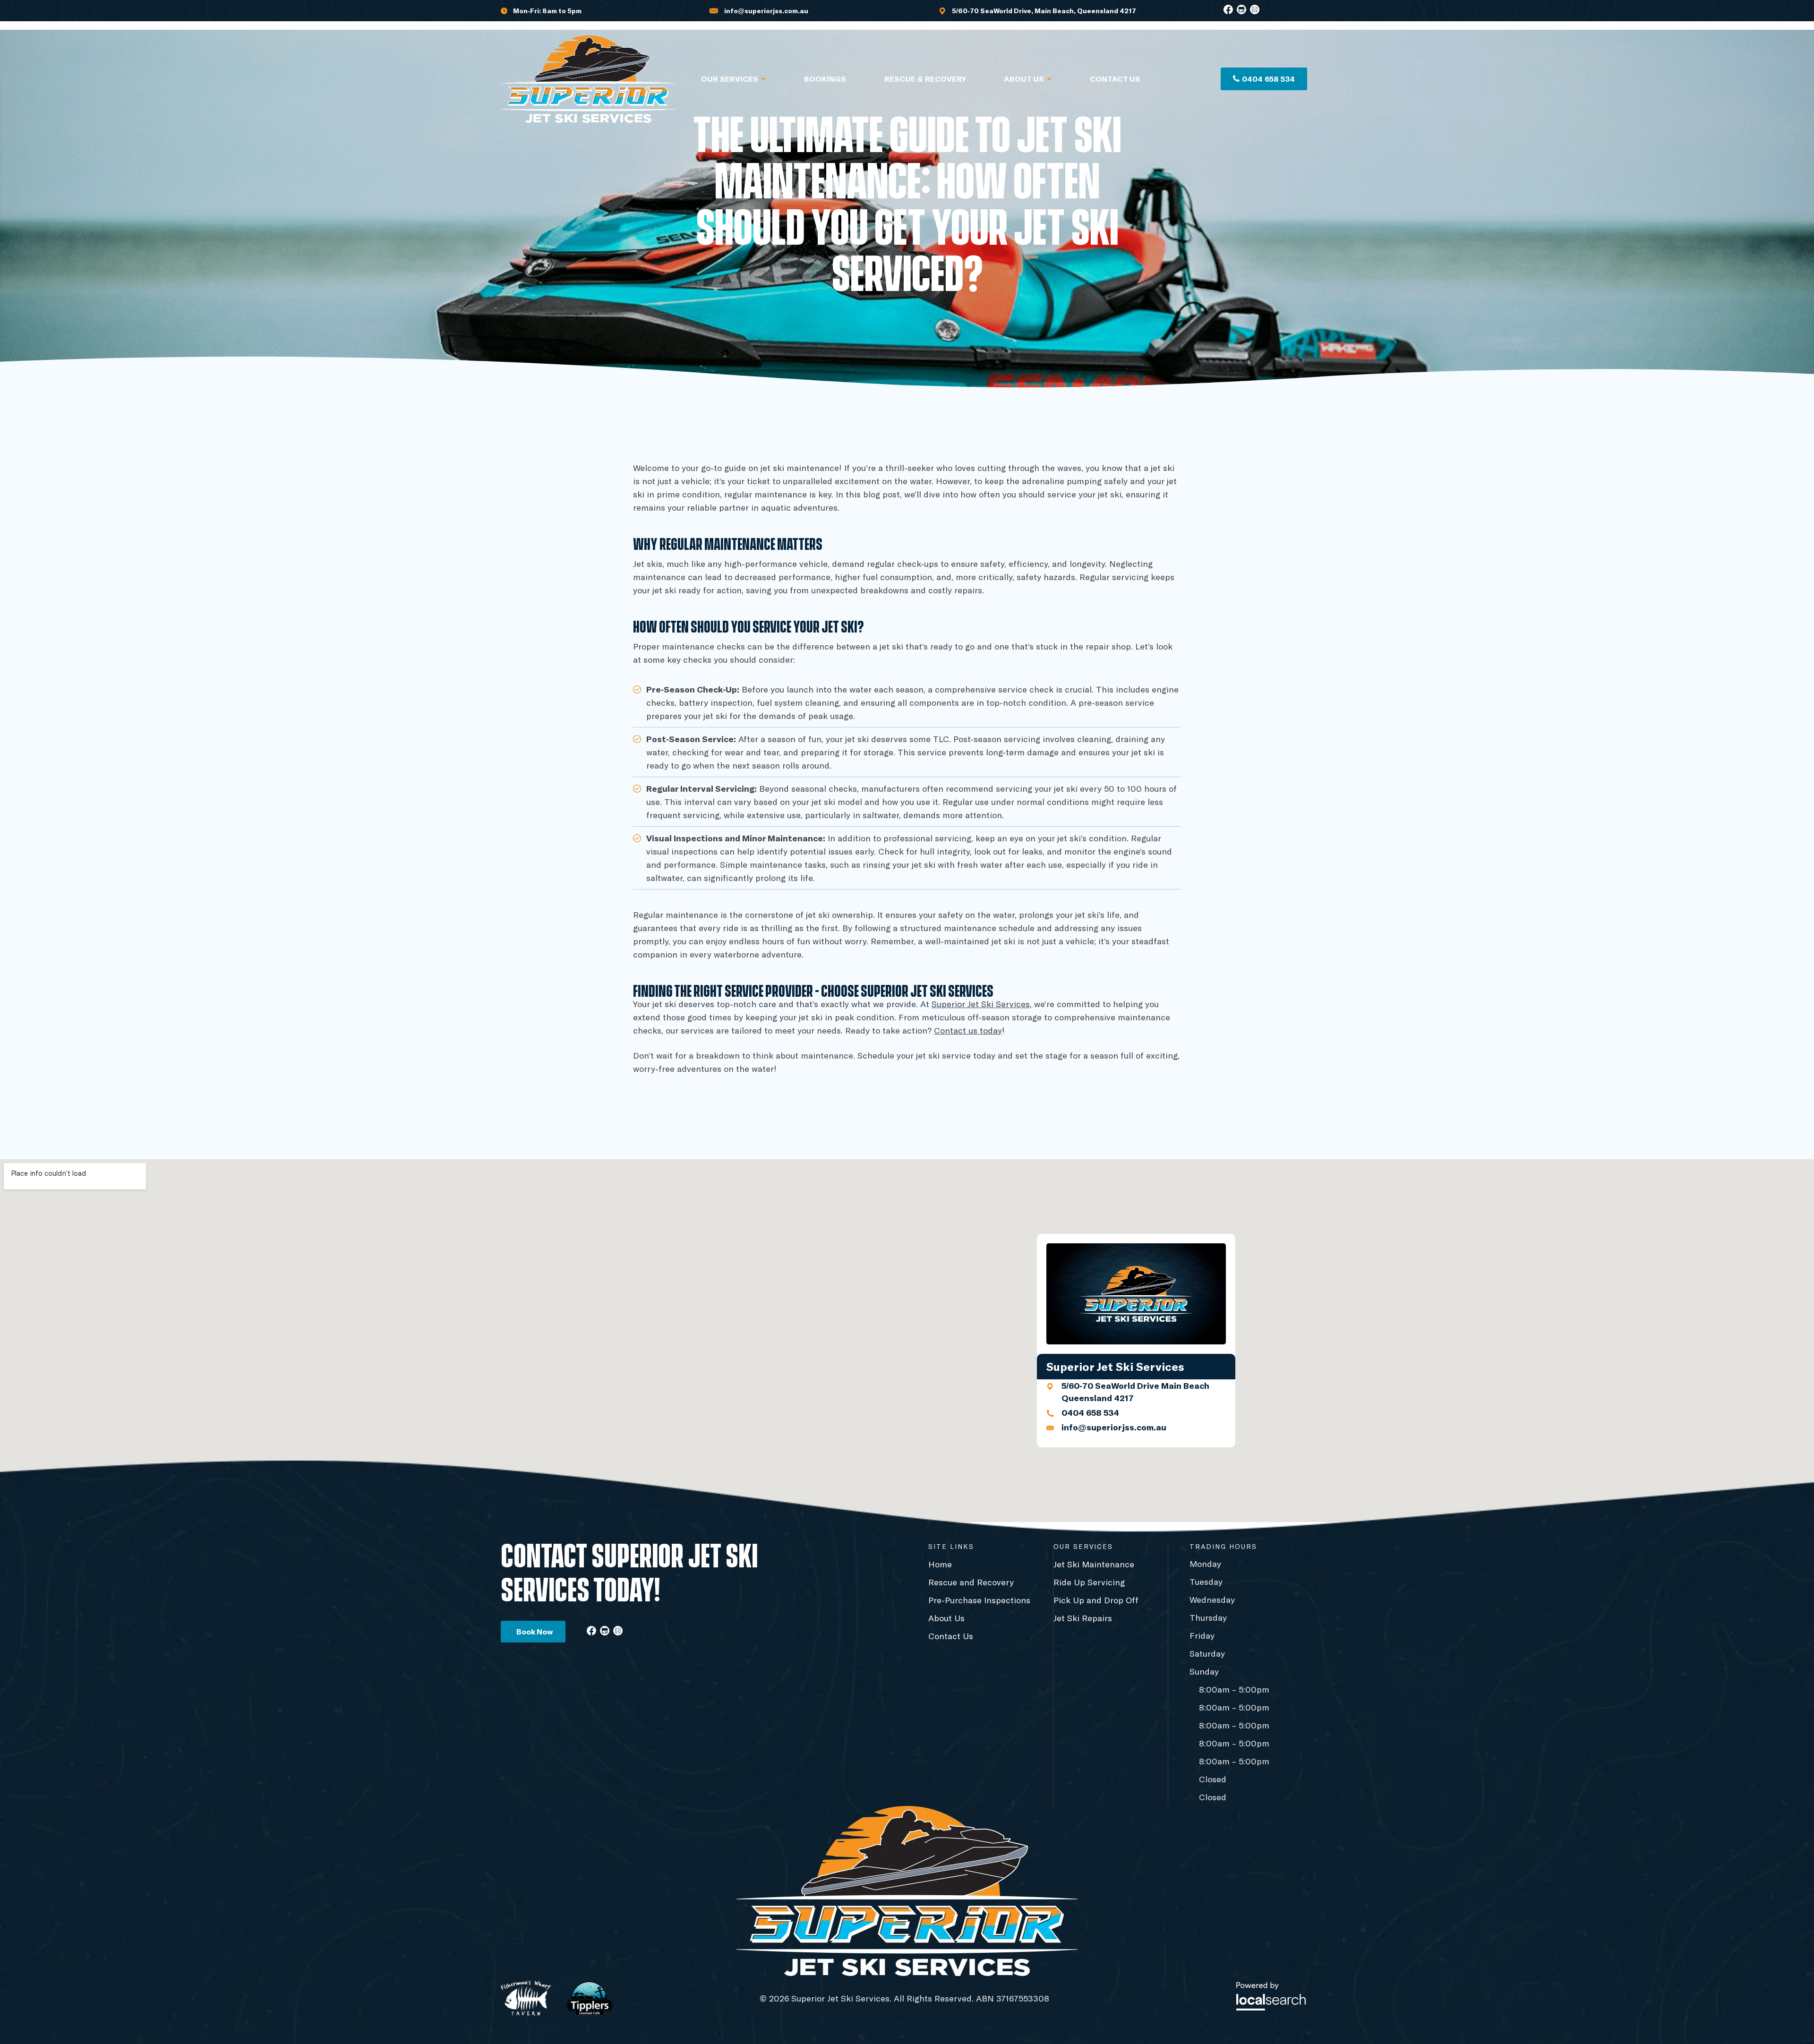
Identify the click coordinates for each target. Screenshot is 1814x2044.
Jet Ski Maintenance (1094, 1564)
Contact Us (1115, 79)
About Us (1024, 79)
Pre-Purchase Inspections (979, 1600)
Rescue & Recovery (925, 79)
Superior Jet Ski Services (981, 1004)
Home (940, 1564)
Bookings (825, 79)
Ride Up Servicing (1089, 1582)
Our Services (730, 79)
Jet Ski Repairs (1083, 1618)
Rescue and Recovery (971, 1582)
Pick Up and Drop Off (1096, 1600)
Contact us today (968, 1030)
